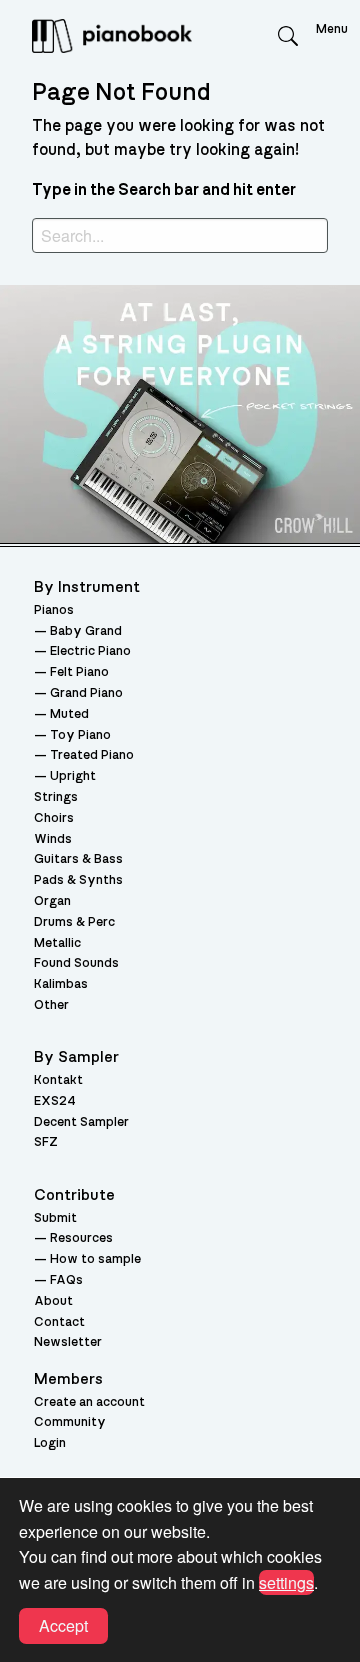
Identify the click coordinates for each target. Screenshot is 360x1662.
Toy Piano (80, 735)
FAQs (66, 1280)
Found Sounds (76, 963)
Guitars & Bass (78, 859)
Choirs (54, 818)
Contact (59, 1322)
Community (70, 1422)
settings (286, 1582)
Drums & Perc (74, 922)
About (53, 1301)
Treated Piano (92, 755)
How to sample (95, 1259)
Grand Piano (86, 693)
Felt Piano (79, 672)
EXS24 (55, 1101)
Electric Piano (90, 651)
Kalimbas (61, 984)
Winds (53, 839)
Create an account (89, 1402)
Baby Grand (86, 631)
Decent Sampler (81, 1122)
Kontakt (58, 1080)
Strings (56, 797)
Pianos (54, 610)
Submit (55, 1218)
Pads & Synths (78, 880)
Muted (69, 714)
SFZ (46, 1142)
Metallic (57, 943)
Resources (81, 1238)
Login (50, 1443)
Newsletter (68, 1342)
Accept (63, 1625)
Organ (52, 901)
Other (51, 1005)
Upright (73, 776)
